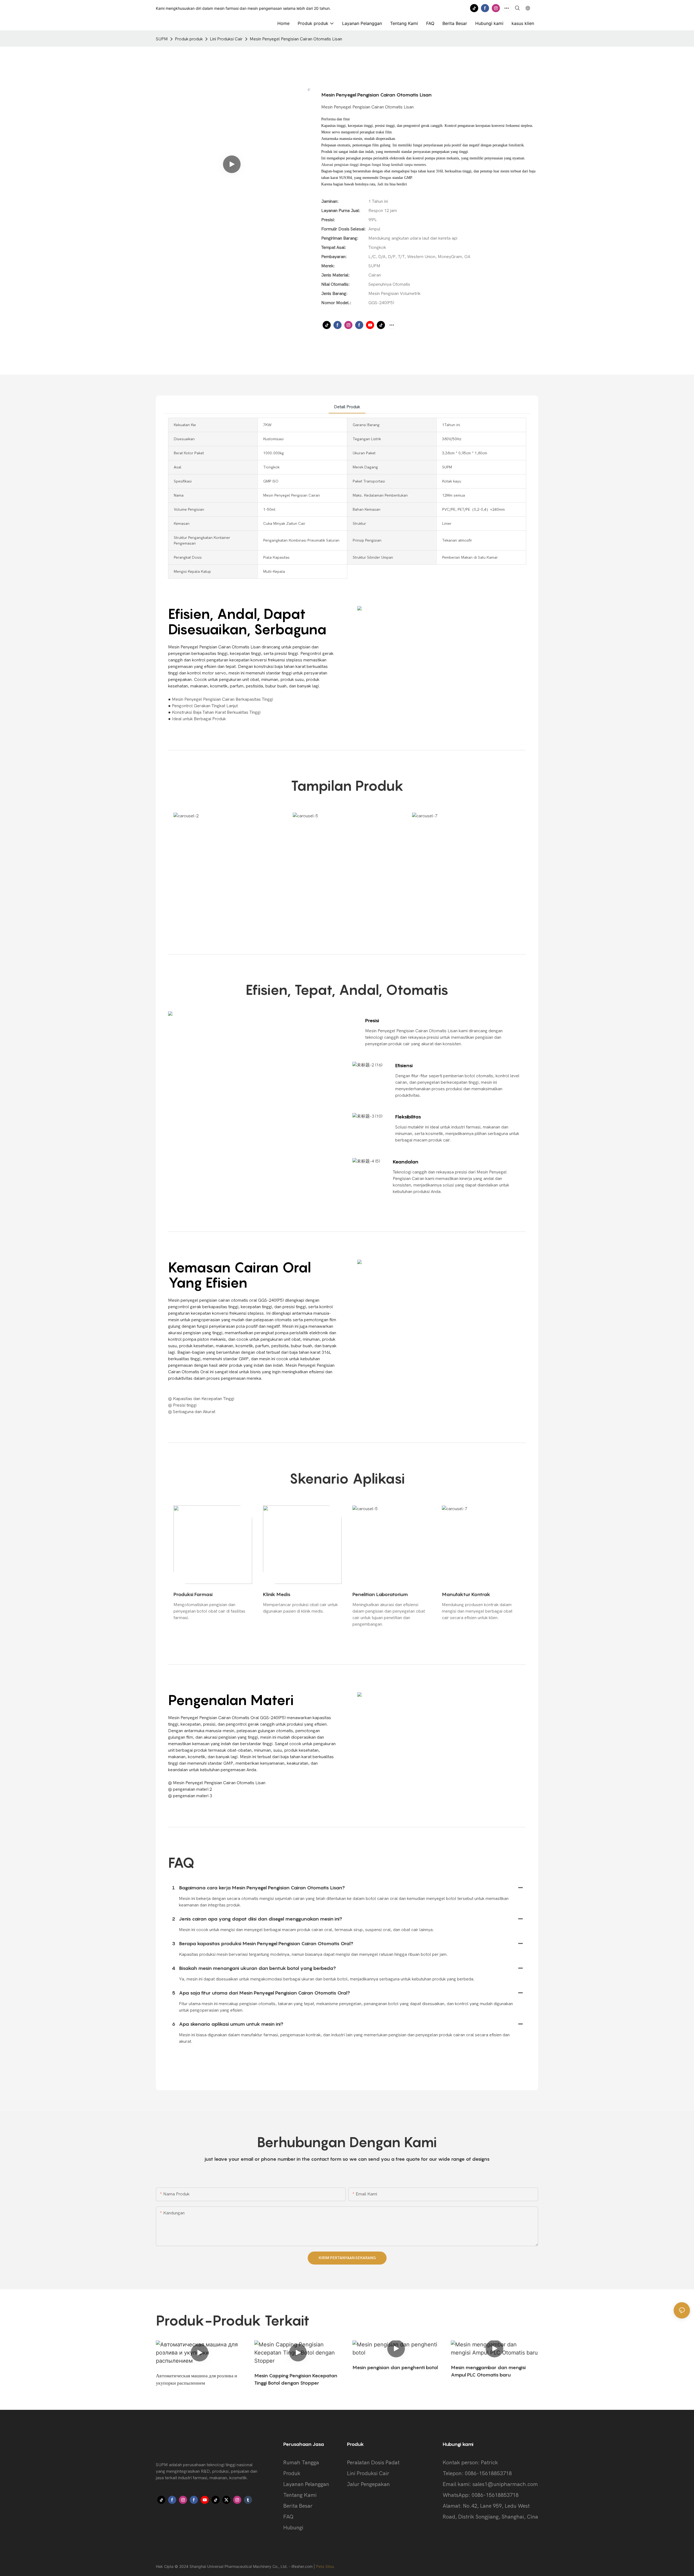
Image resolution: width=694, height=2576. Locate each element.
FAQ (288, 2517)
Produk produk (189, 39)
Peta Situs (325, 2566)
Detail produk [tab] (347, 407)
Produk (292, 2473)
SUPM (162, 39)
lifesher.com (303, 2566)
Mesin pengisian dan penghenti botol (395, 2367)
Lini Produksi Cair (226, 39)
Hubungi (293, 2528)
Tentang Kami (300, 2495)
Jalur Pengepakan (368, 2484)
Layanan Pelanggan (306, 2484)
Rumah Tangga (301, 2463)
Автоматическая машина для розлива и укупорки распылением (197, 2379)
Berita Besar (298, 2506)
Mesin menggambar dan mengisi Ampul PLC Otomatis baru (488, 2371)
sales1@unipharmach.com (505, 2484)
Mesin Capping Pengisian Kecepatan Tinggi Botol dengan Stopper (296, 2379)
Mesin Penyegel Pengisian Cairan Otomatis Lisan (296, 39)
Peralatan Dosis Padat (373, 2463)
